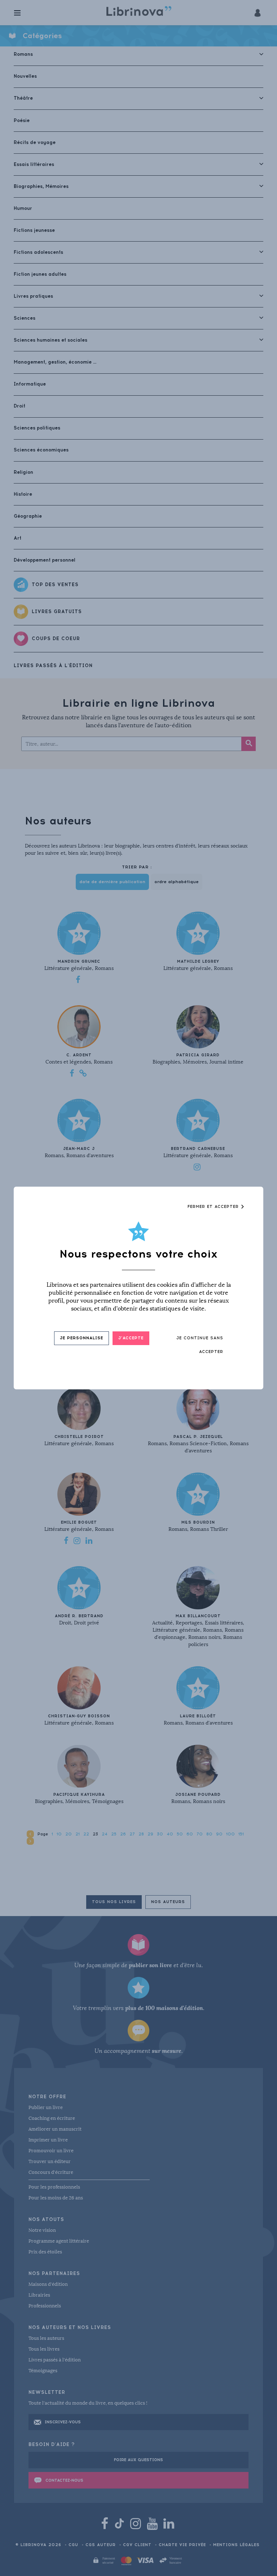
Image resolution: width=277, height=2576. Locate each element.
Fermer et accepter (214, 1207)
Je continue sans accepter (200, 1345)
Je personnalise (82, 1338)
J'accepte (131, 1338)
